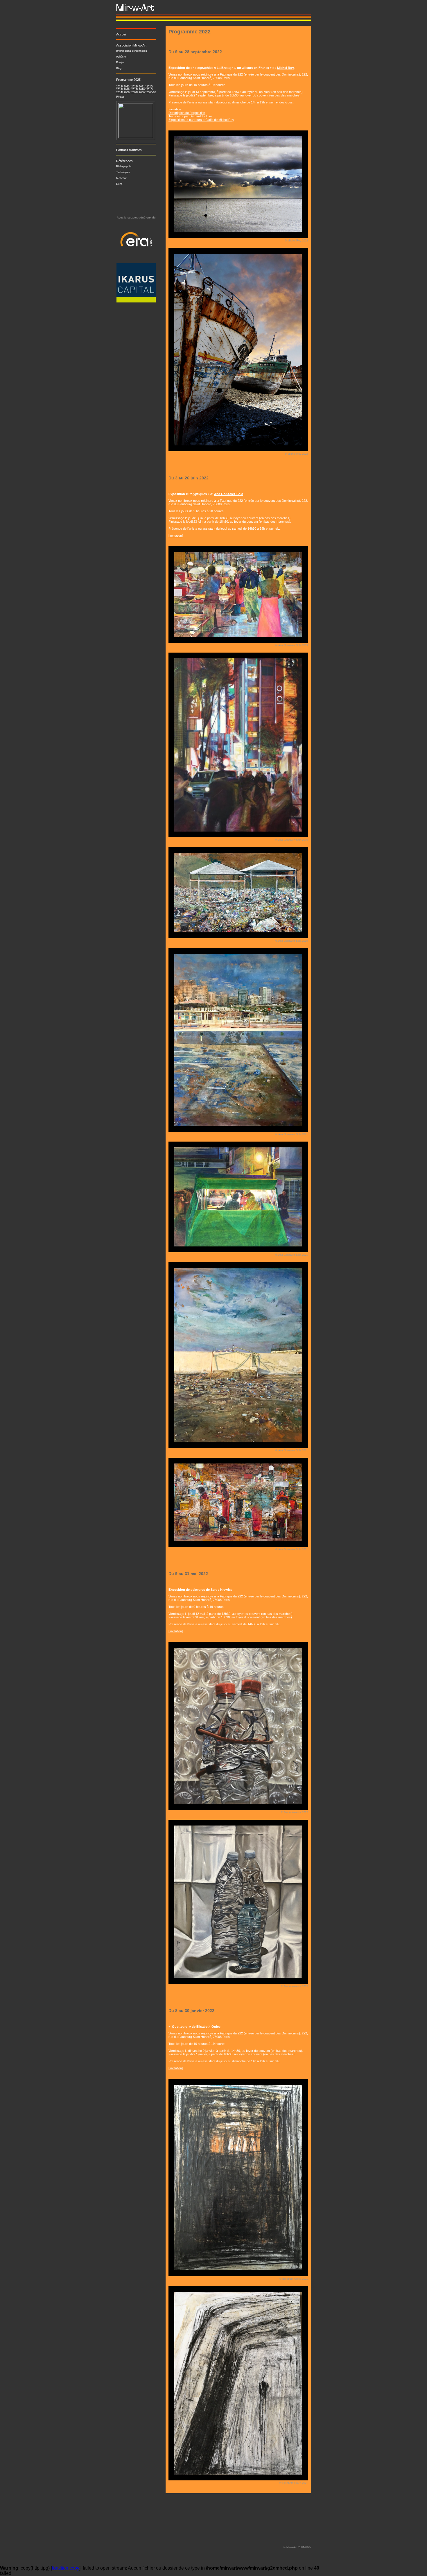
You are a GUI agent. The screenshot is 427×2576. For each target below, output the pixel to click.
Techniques (123, 172)
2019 (119, 89)
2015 (149, 89)
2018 (127, 89)
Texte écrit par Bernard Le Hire (190, 116)
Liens (119, 184)
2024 (119, 87)
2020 (149, 87)
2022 (134, 87)
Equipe (120, 62)
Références (124, 161)
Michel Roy (286, 68)
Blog (119, 68)
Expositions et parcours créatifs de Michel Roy (201, 120)
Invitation (175, 109)
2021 (142, 87)
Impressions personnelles (132, 51)
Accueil (121, 34)
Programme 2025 (128, 80)
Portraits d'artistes (129, 150)
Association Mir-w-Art (131, 45)
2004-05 (151, 92)
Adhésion (122, 57)
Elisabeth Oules (208, 2027)
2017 (134, 89)
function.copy (66, 2568)
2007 (134, 92)
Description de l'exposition (187, 113)
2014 (119, 92)
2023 (127, 87)
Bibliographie (124, 166)
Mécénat (121, 178)
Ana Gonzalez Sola (229, 494)
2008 (127, 92)
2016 (142, 89)
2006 (142, 92)
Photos (120, 97)
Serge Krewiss (221, 1590)
